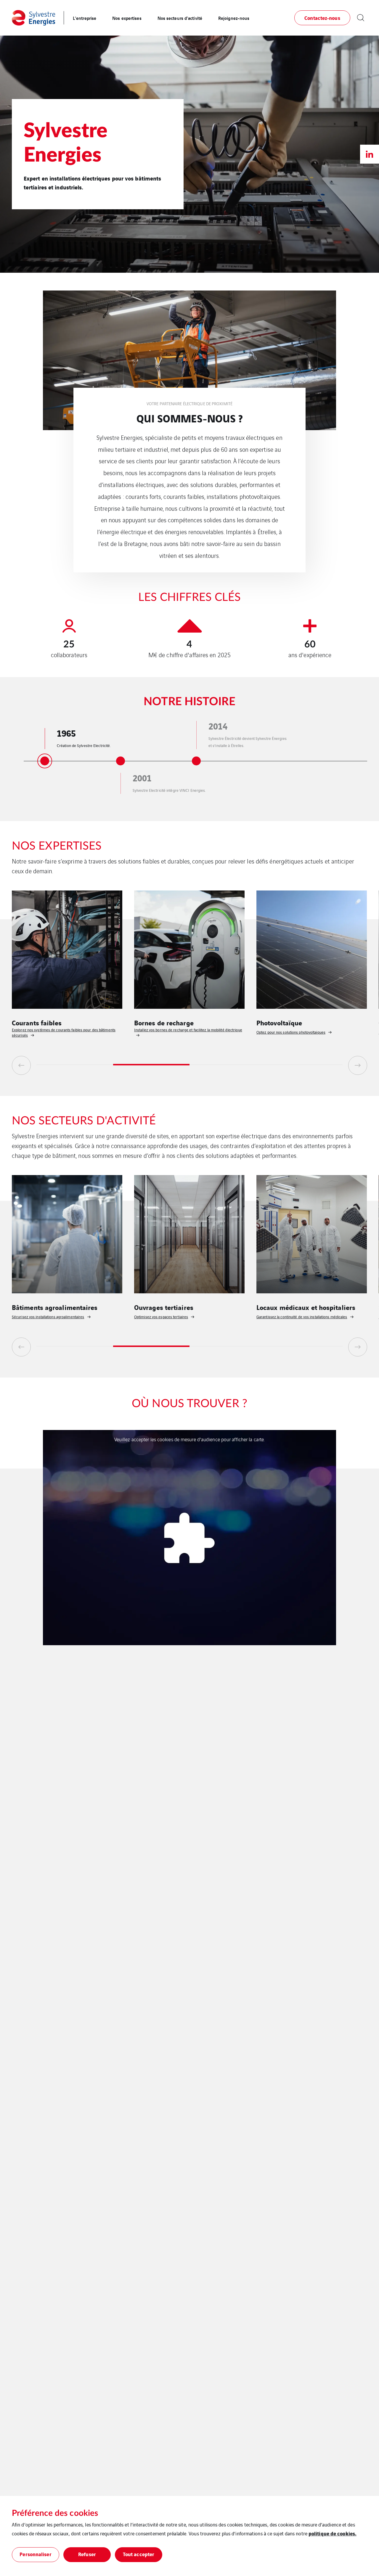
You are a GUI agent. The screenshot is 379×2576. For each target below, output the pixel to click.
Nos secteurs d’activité (180, 18)
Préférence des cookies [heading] (55, 2513)
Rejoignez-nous (234, 18)
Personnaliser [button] (35, 2554)
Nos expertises (127, 18)
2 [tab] (151, 1065)
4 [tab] (305, 1065)
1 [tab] (75, 1065)
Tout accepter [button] (139, 2554)
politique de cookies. (333, 2533)
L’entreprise (85, 18)
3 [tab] (228, 1065)
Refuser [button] (87, 2554)
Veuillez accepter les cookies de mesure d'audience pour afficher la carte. (189, 1439)
